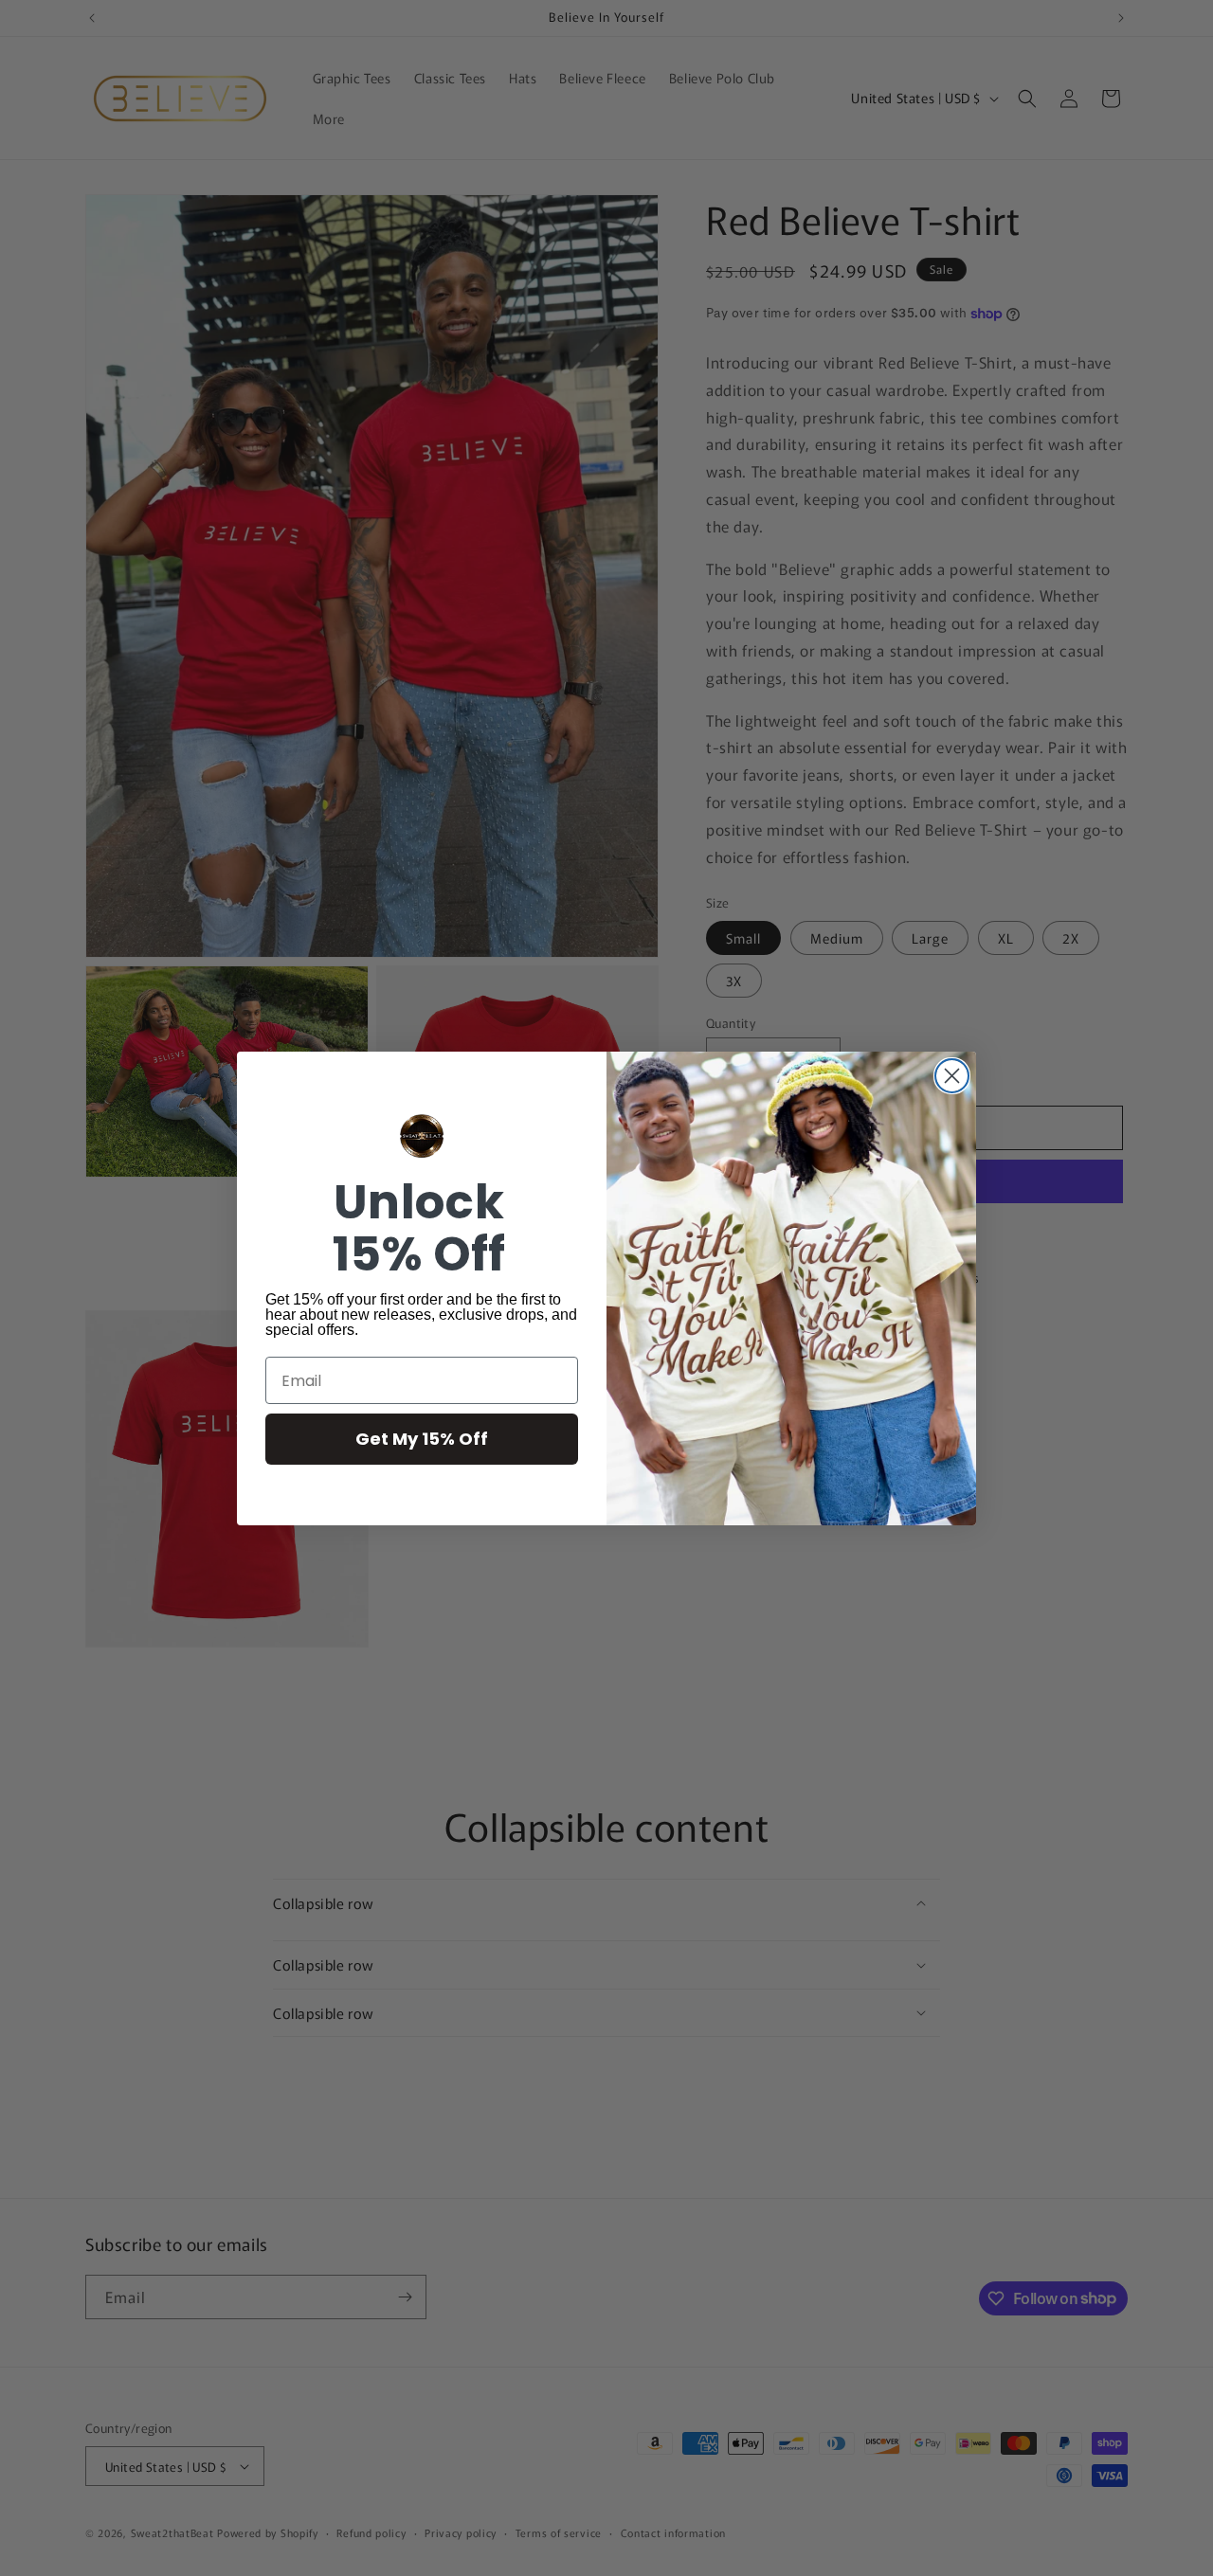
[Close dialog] (952, 1076)
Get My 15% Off (422, 1439)
